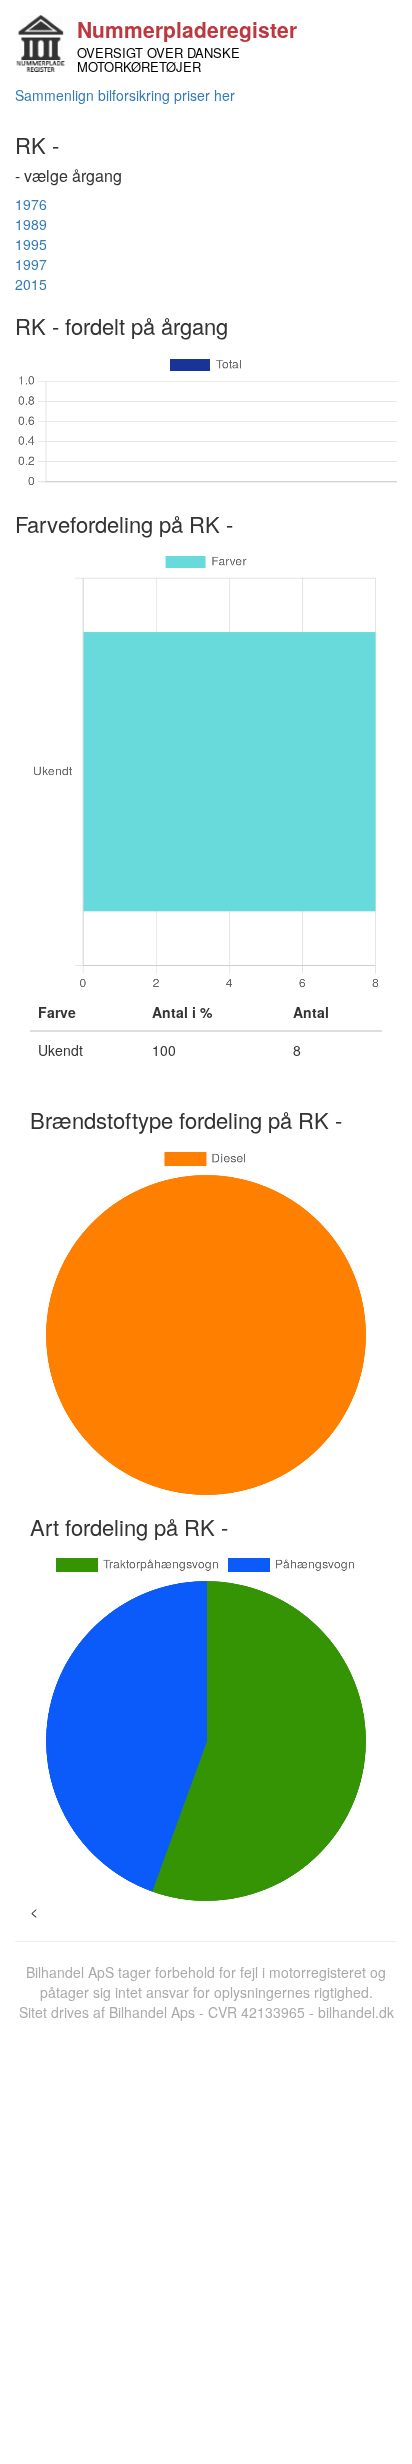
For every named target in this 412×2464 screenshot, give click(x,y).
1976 (31, 204)
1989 (31, 224)
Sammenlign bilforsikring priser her (125, 95)
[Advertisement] (206, 2238)
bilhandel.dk (356, 2012)
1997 (31, 264)
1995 (31, 244)
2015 (31, 284)
